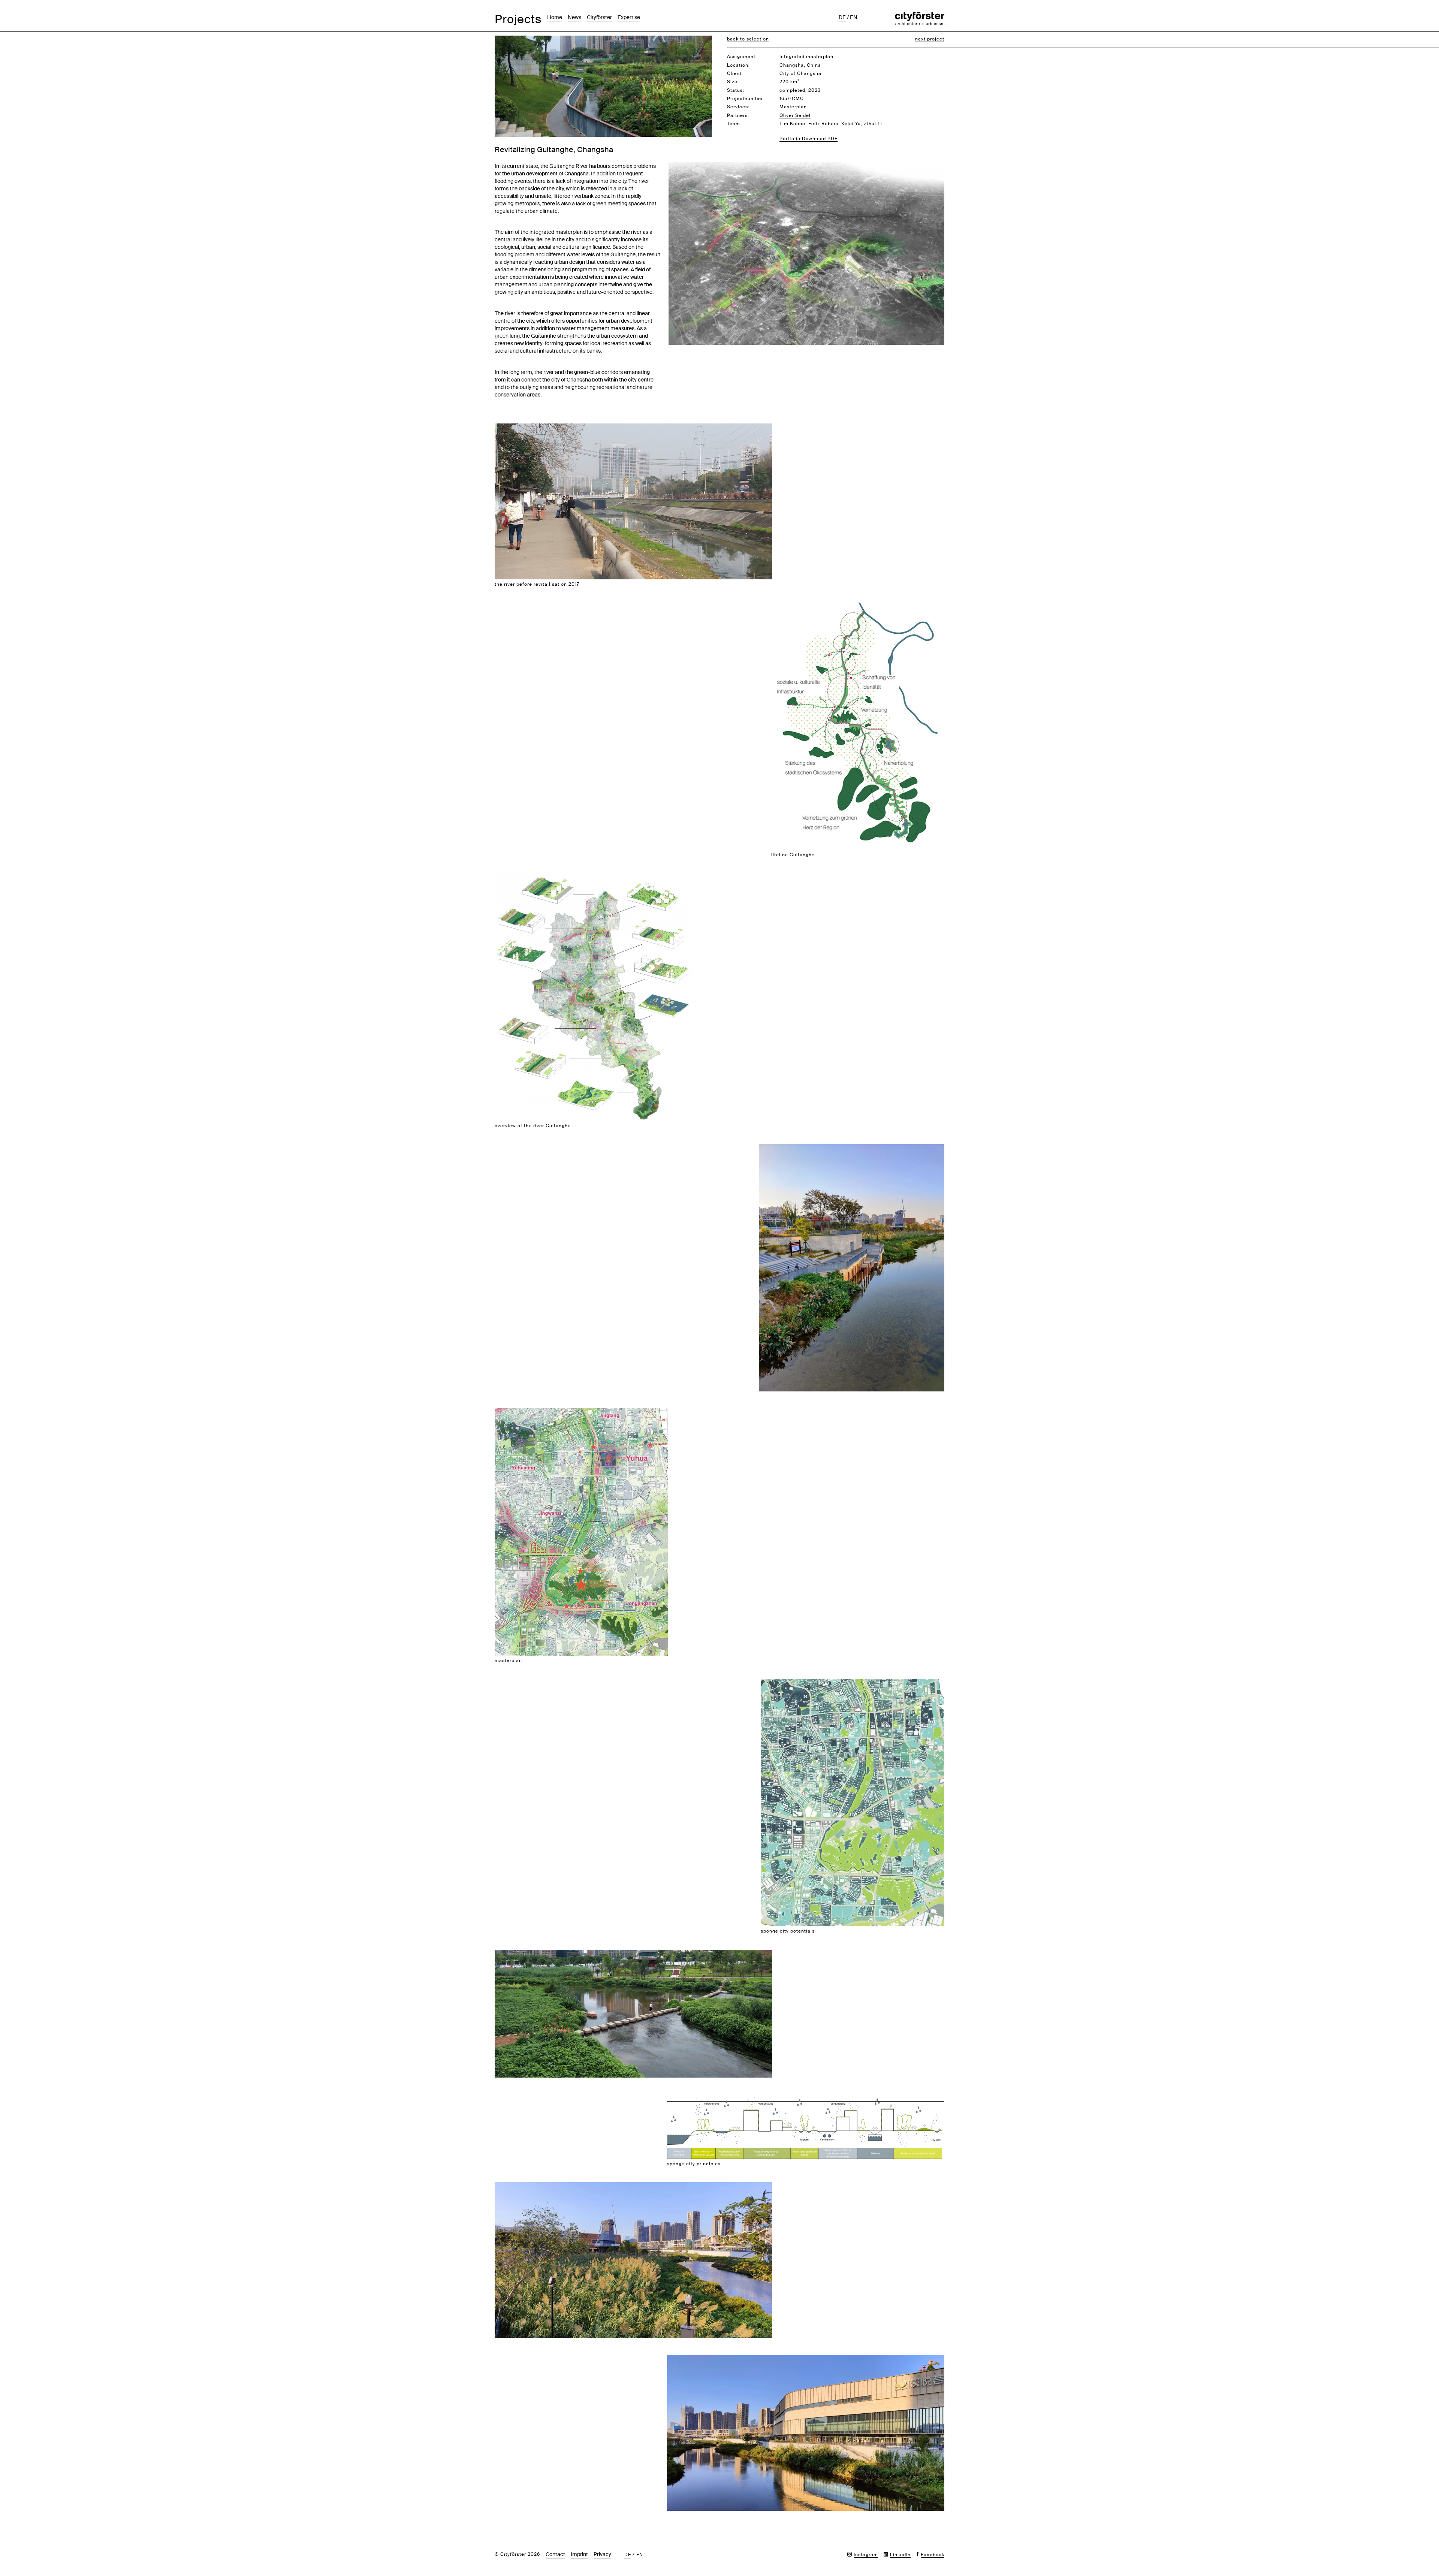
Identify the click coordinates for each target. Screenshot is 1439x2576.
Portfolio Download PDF (809, 139)
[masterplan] (581, 1412)
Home (555, 17)
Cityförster (599, 17)
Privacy (602, 2554)
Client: (735, 73)
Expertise (629, 17)
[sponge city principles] (806, 2098)
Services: (738, 107)
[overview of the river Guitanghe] (594, 877)
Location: (738, 65)
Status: (736, 90)
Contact (555, 2554)
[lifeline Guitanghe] (858, 607)
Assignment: (742, 57)
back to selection (748, 39)
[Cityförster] (920, 16)
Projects (518, 19)
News (574, 17)
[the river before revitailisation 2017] (633, 427)
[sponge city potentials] (853, 1683)
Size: (733, 82)
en (854, 17)
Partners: (738, 115)
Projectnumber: (746, 99)
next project (930, 39)
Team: (734, 124)
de (842, 17)
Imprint (579, 2554)
